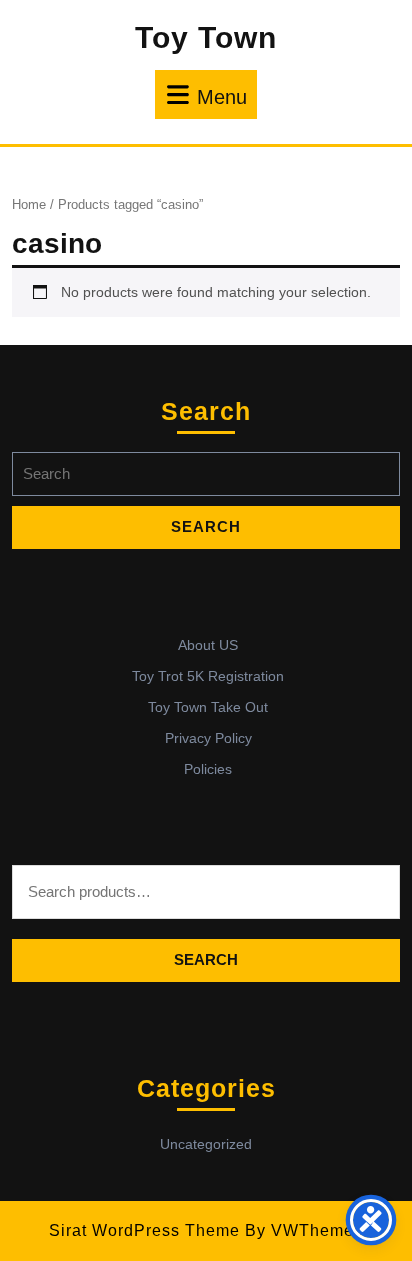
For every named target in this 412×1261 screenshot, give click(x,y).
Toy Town (206, 37)
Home (29, 204)
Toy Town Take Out (208, 707)
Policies (208, 769)
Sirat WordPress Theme (144, 1230)
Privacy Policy (208, 738)
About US (208, 645)
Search (206, 959)
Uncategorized (206, 1144)
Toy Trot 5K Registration (208, 676)
